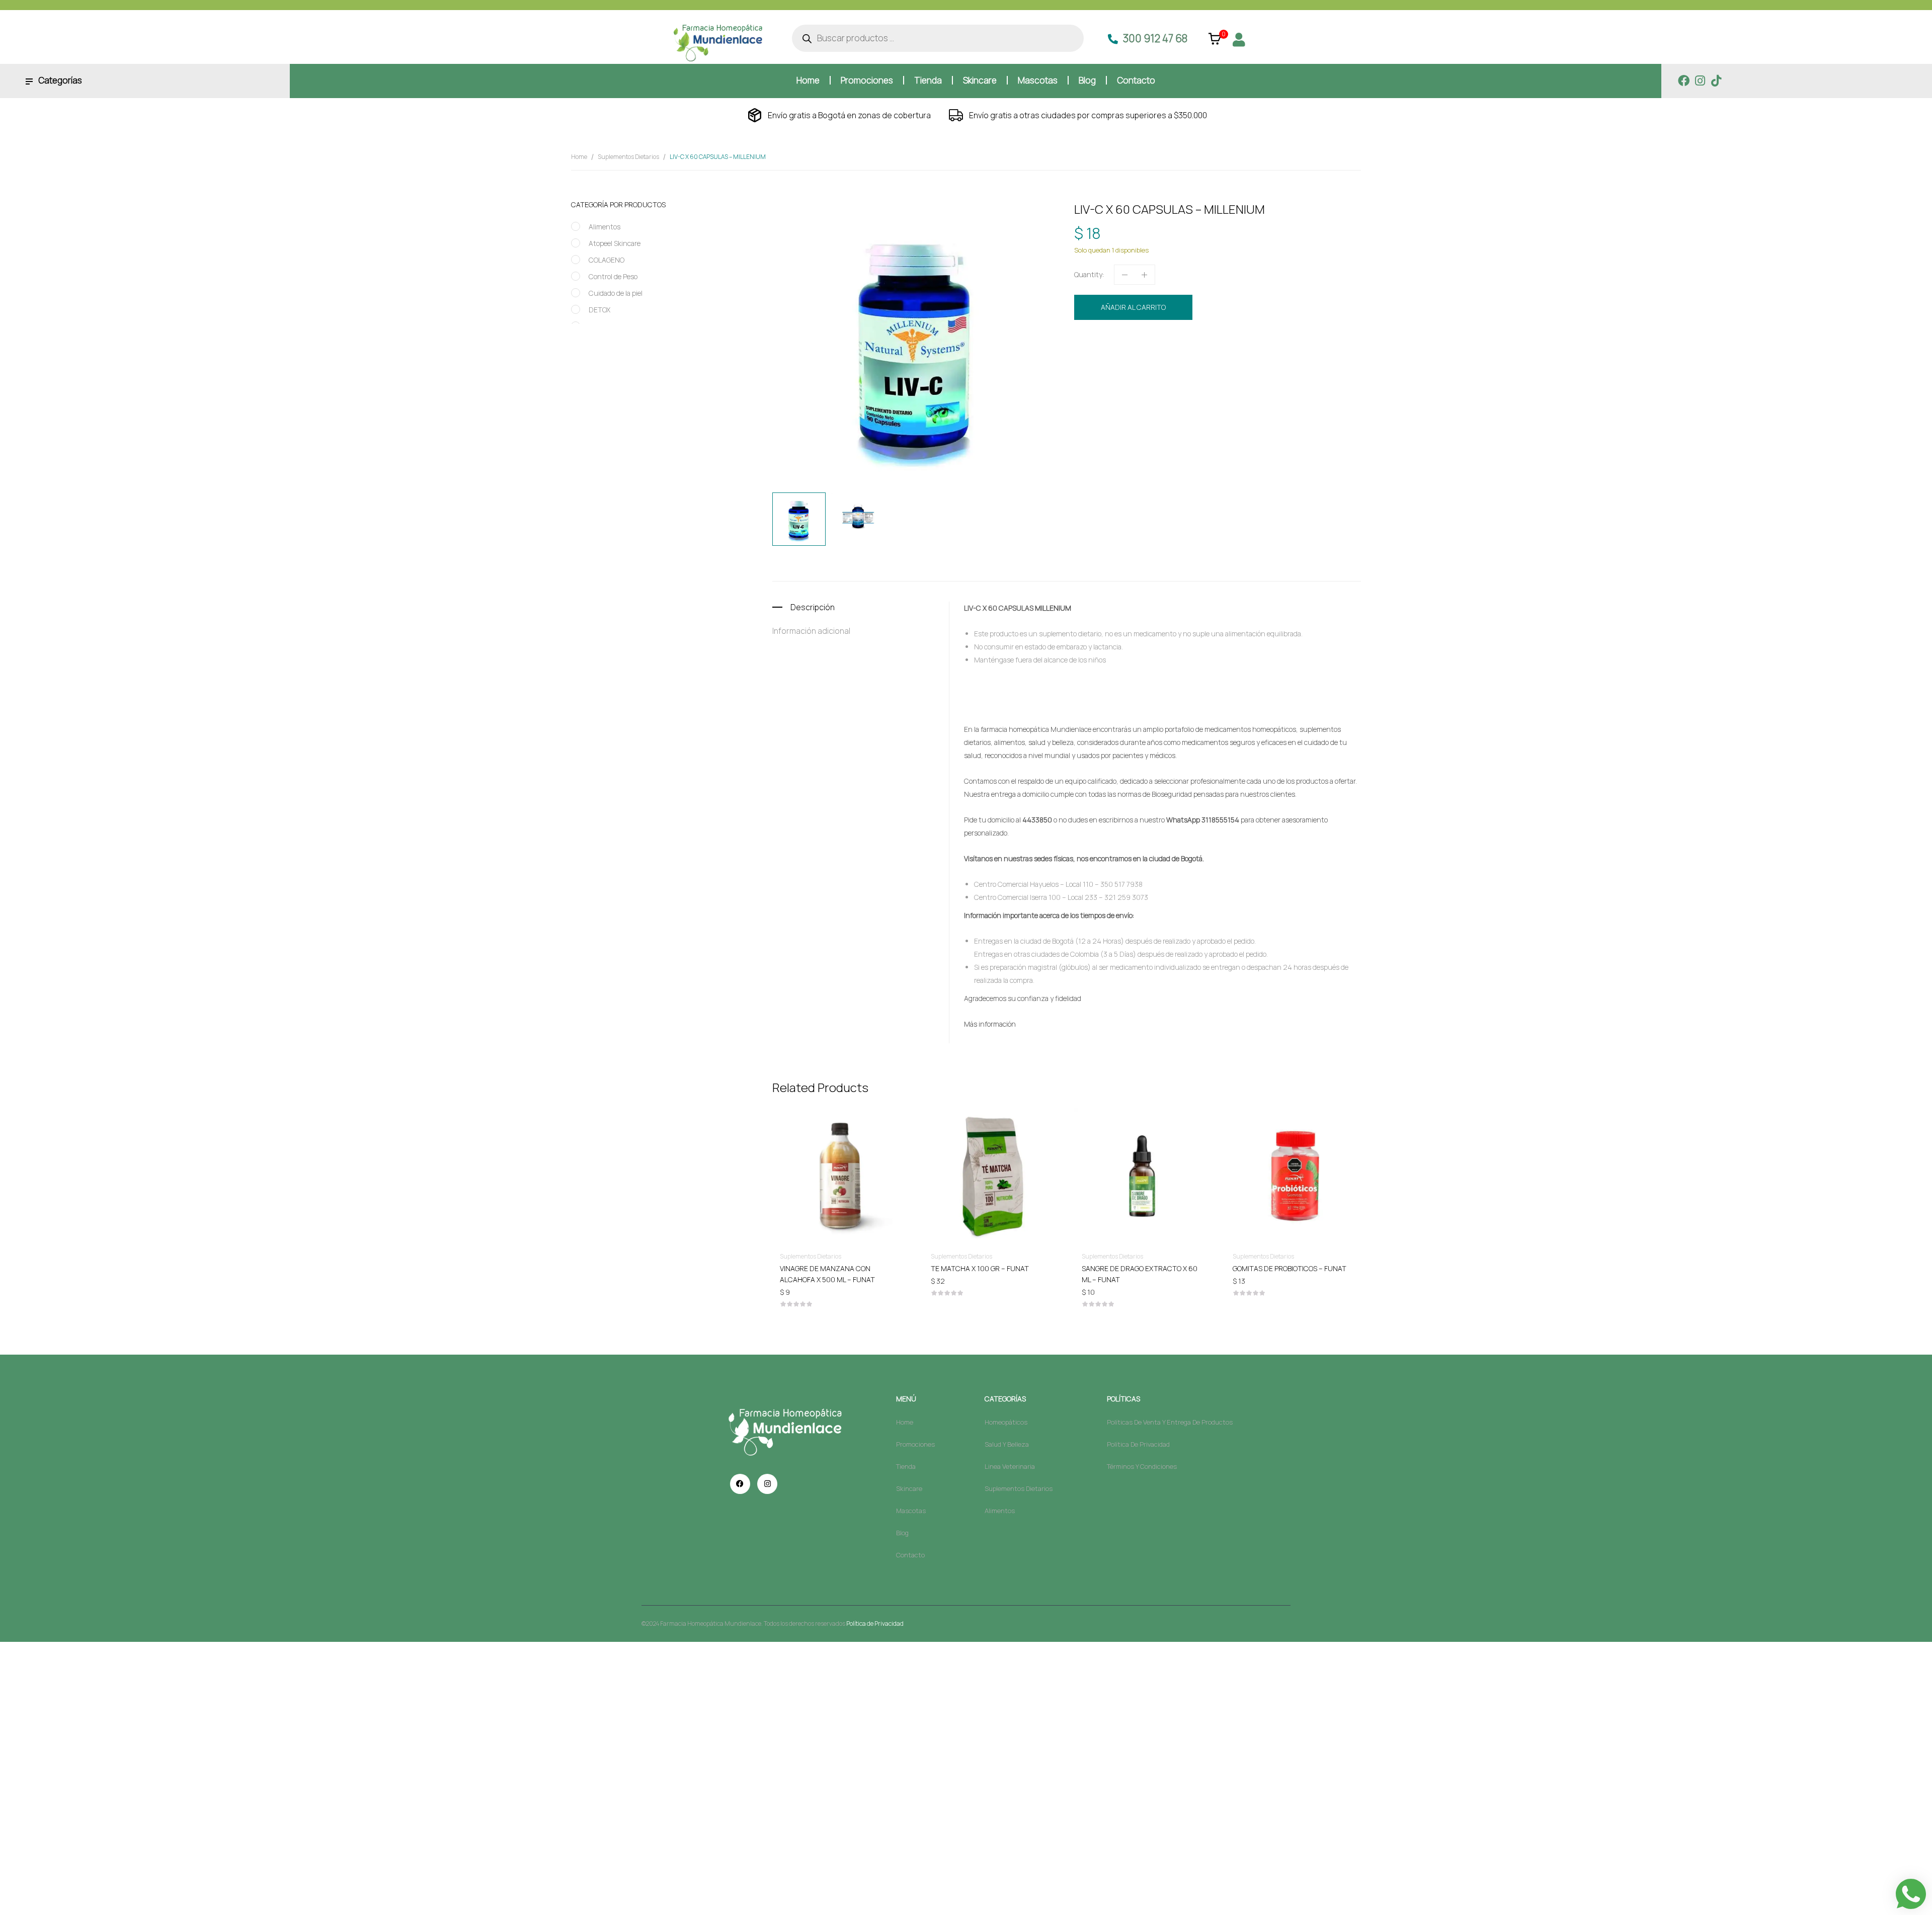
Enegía (1132, 360)
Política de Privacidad (875, 1623)
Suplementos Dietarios (628, 157)
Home (579, 157)
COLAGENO (607, 260)
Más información (990, 1024)
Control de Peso (613, 276)
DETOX (599, 310)
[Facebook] (1684, 81)
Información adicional (811, 631)
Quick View (840, 1147)
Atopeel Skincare (615, 243)
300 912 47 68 (1155, 38)
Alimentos (605, 227)
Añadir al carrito (1133, 307)
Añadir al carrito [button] (840, 1268)
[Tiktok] (1716, 81)
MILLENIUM (1182, 360)
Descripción (813, 607)
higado (1154, 360)
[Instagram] (1700, 81)
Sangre (1211, 360)
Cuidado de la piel (616, 293)
